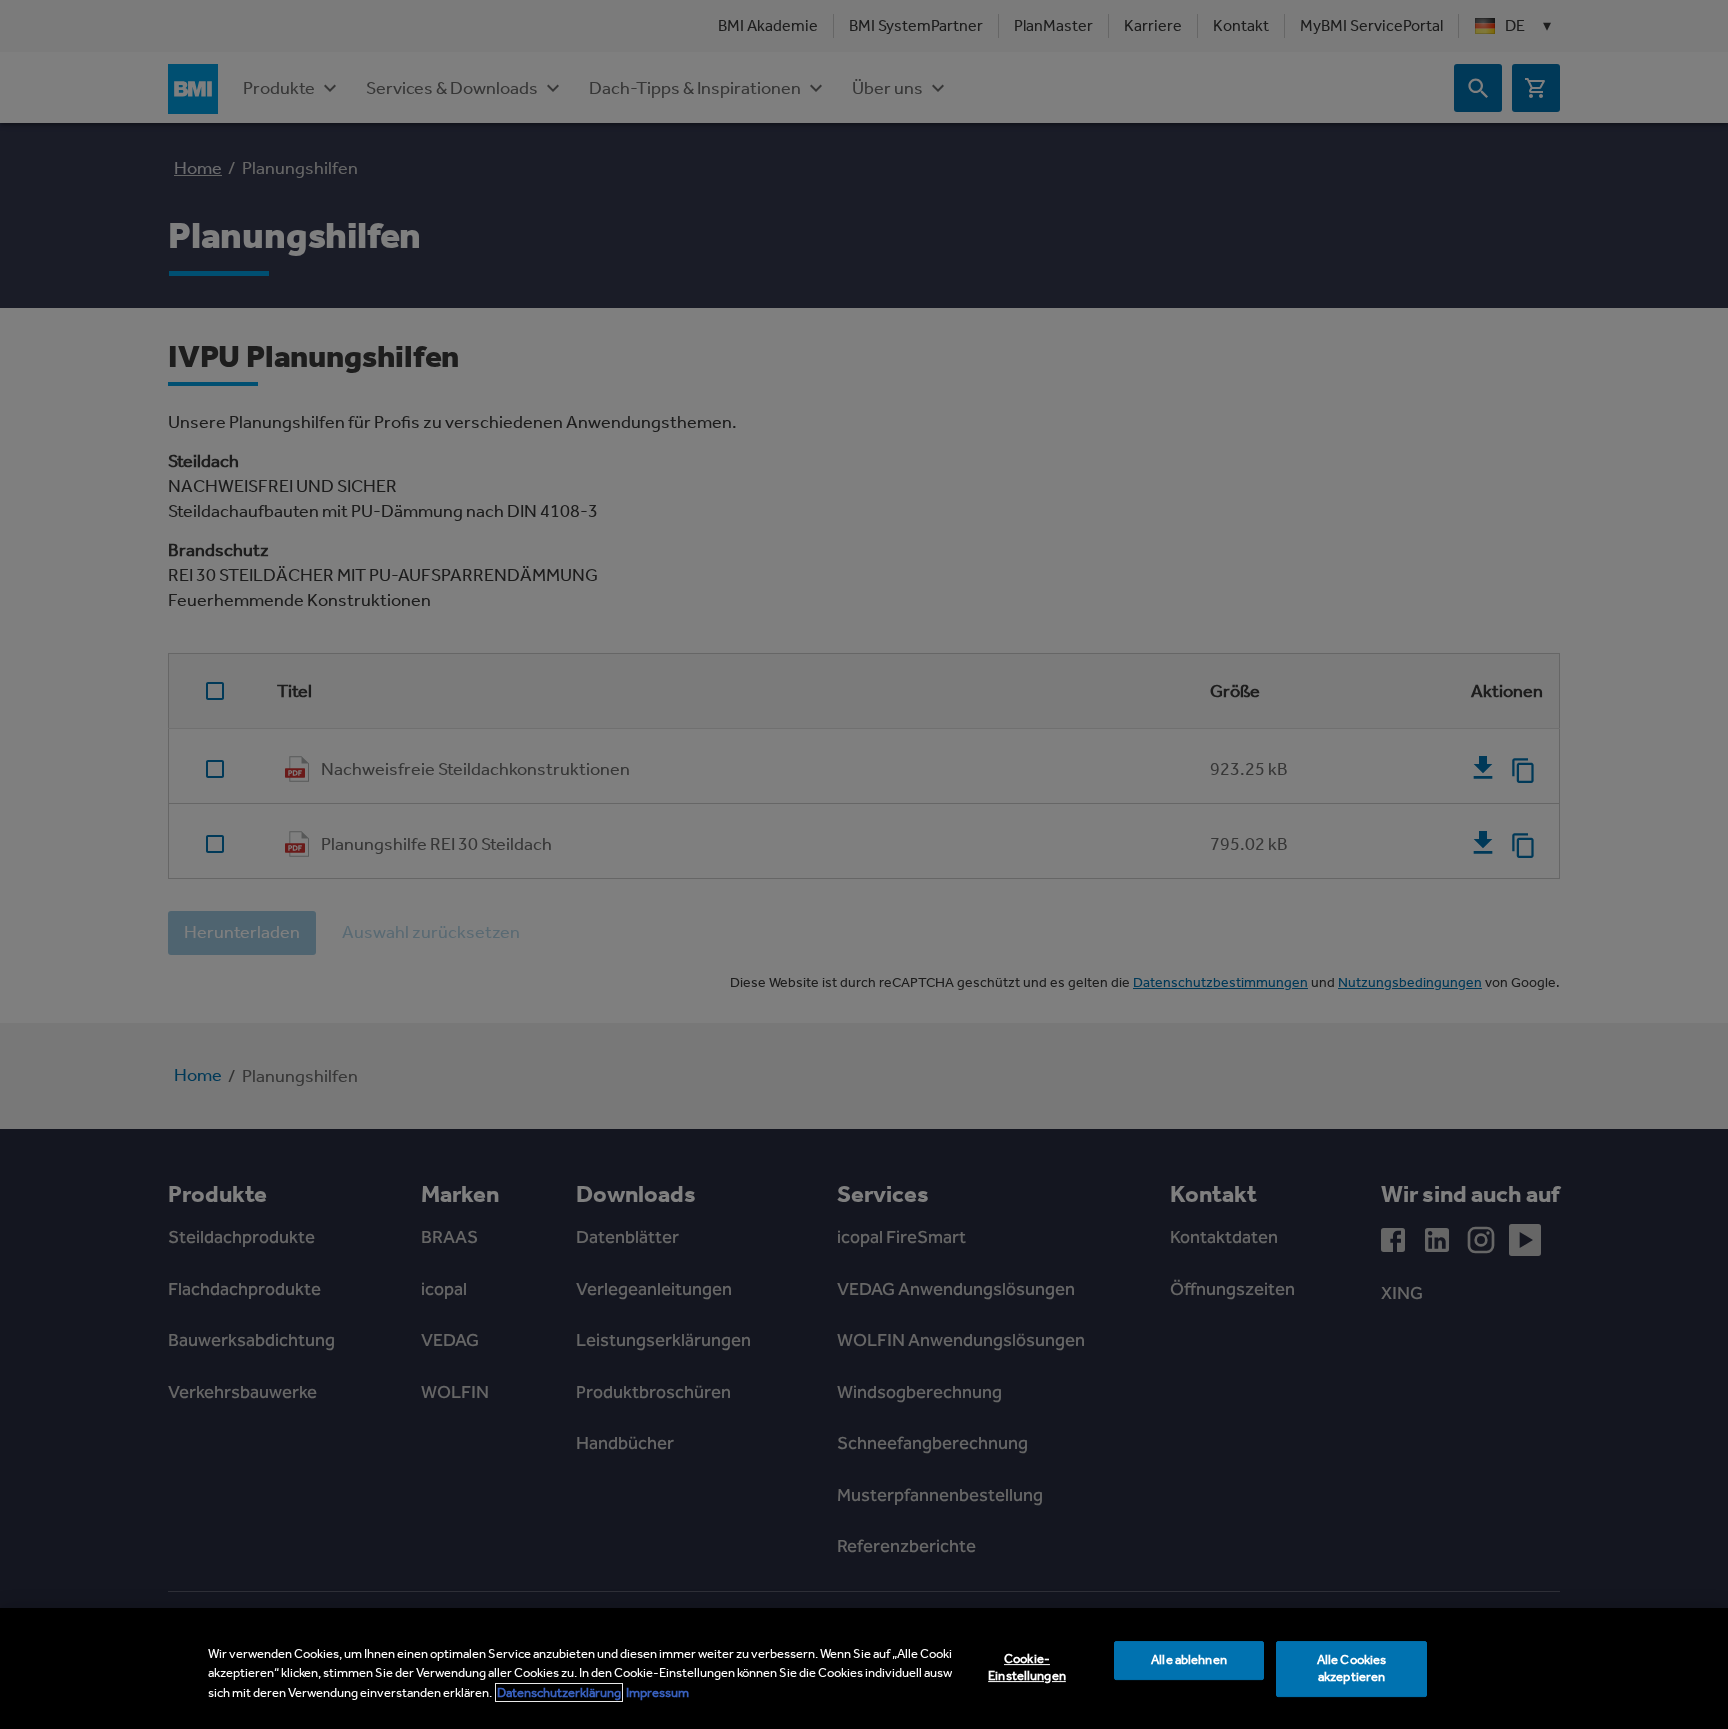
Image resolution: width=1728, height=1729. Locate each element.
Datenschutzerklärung (559, 1692)
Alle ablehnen (1189, 1659)
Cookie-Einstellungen (1027, 1667)
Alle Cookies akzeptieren (1352, 1668)
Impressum (657, 1692)
